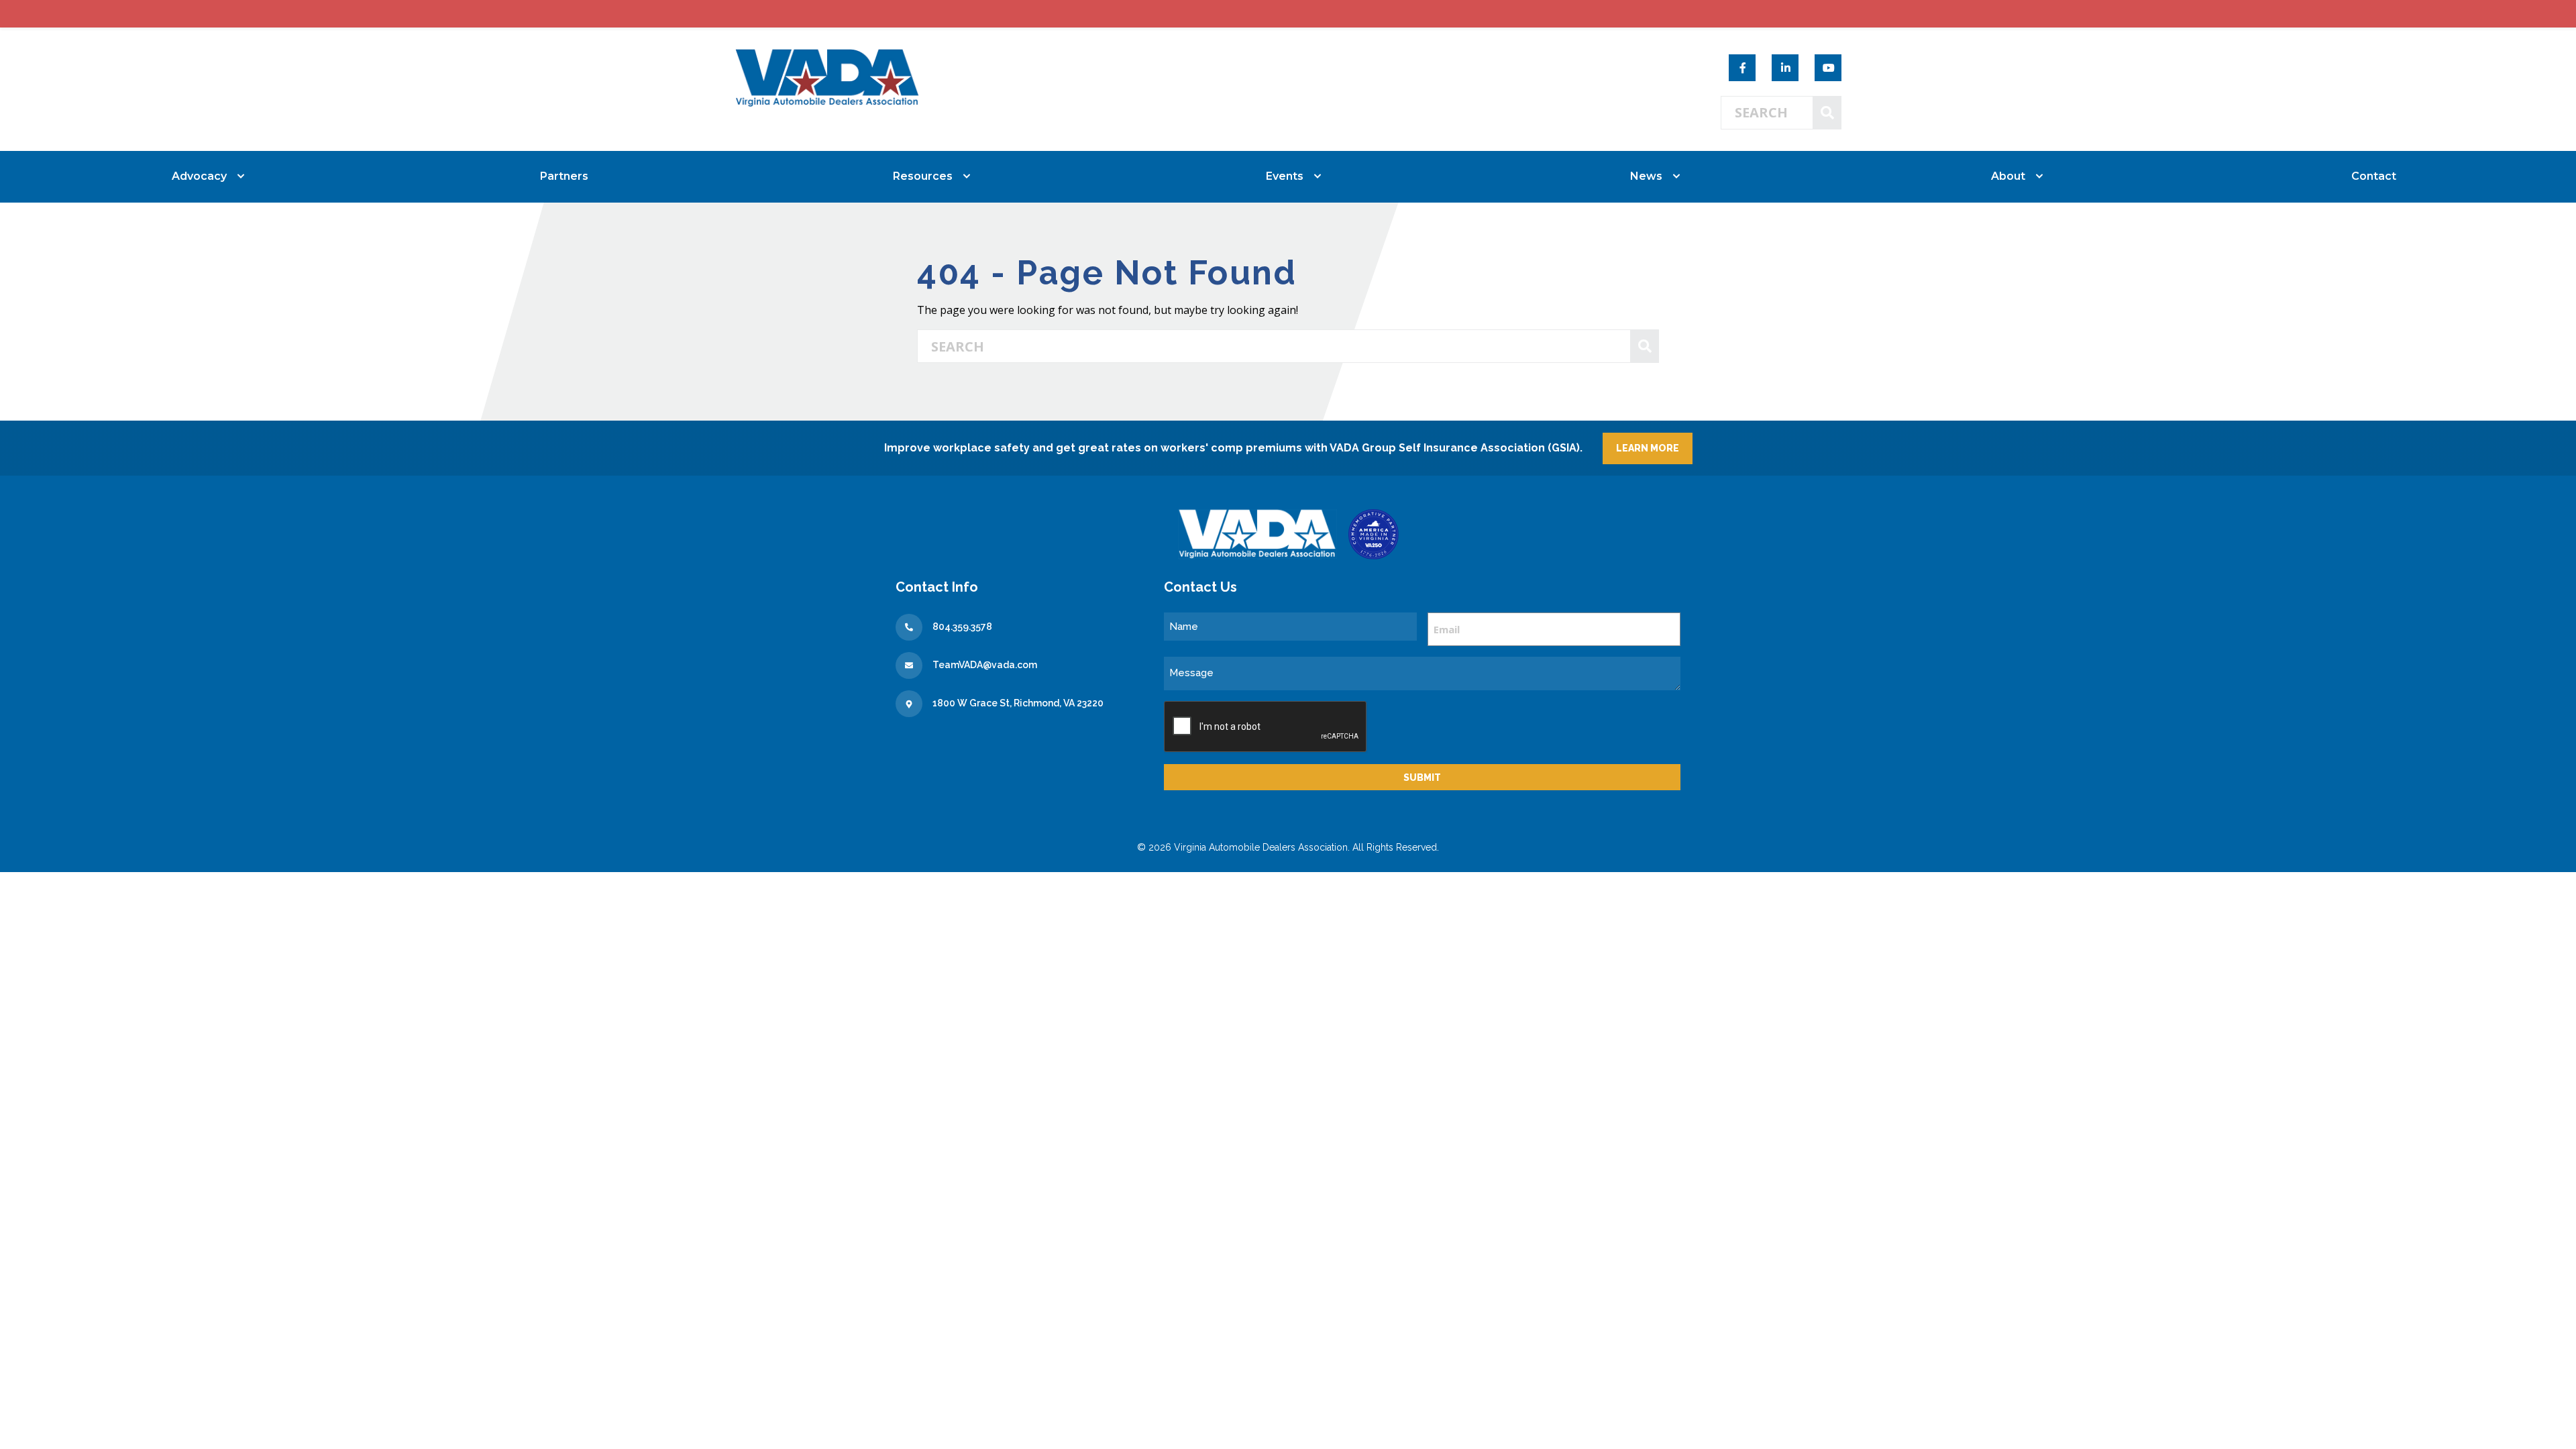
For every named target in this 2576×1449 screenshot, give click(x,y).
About (2008, 176)
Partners (564, 176)
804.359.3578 (962, 627)
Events (1285, 176)
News (1646, 176)
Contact (2374, 176)
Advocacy (199, 176)
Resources (923, 176)
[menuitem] (202, 176)
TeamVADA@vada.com (985, 665)
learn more (1648, 448)
